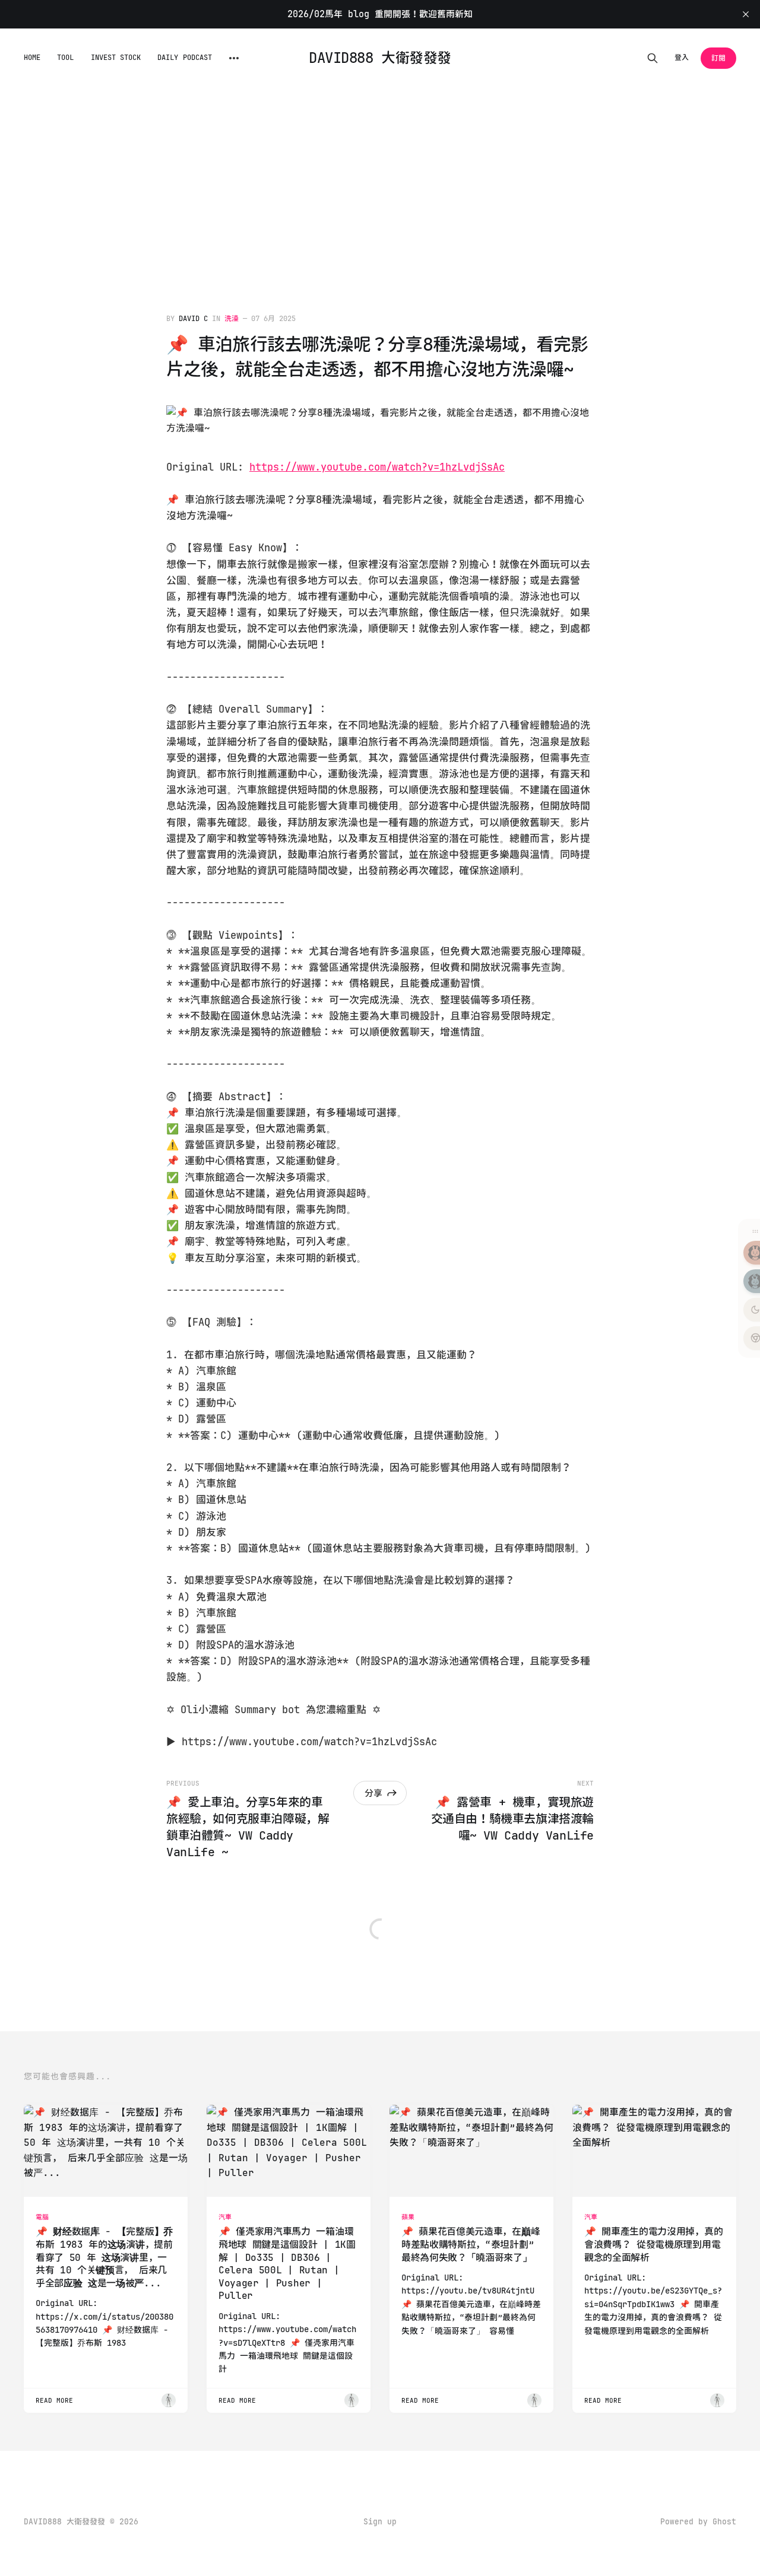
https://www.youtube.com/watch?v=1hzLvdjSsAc (377, 467)
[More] (234, 58)
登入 (682, 58)
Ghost (724, 2522)
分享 (373, 1793)
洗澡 (232, 319)
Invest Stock (116, 58)
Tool (65, 58)
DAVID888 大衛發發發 (380, 58)
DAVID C (193, 319)
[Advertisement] (380, 177)
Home (32, 58)
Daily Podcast (185, 58)
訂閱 (718, 58)
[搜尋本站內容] (653, 58)
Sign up (380, 2522)
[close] (746, 14)
